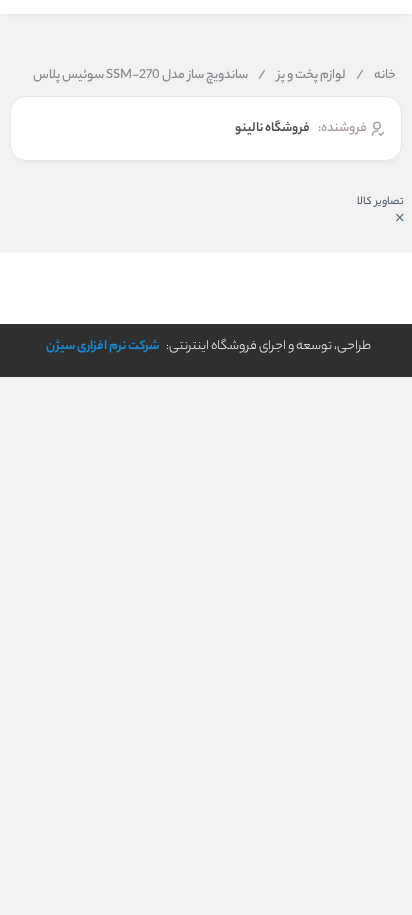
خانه (376, 76)
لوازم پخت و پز (302, 76)
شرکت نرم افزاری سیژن (102, 346)
